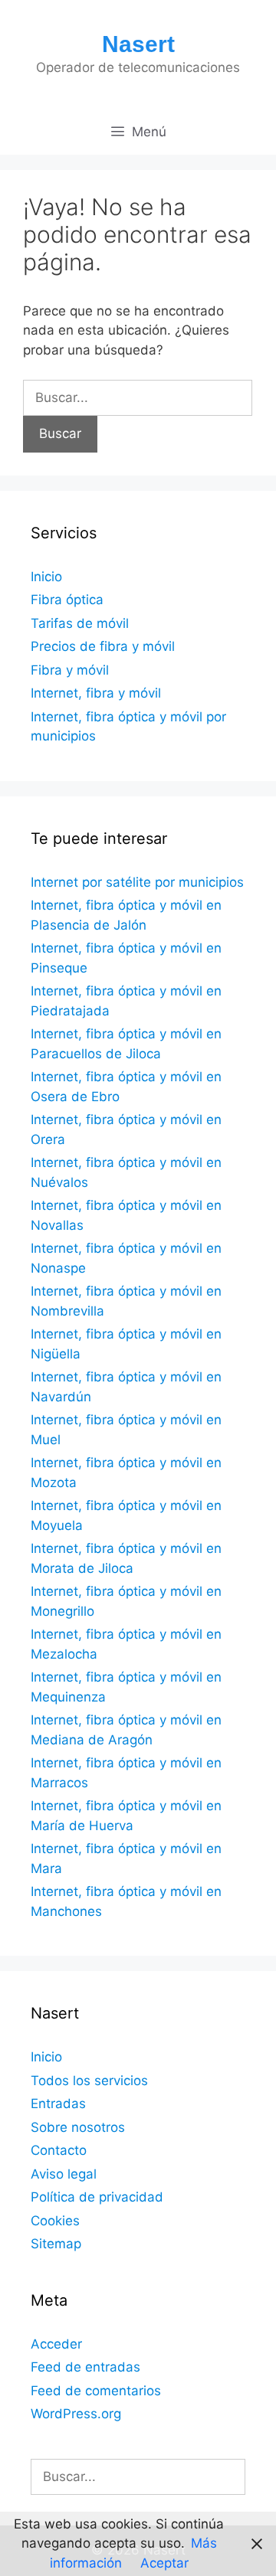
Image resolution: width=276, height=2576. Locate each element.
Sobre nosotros (78, 2127)
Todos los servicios (89, 2081)
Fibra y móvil (70, 670)
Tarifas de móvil (80, 623)
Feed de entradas (85, 2367)
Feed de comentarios (96, 2391)
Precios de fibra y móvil (103, 646)
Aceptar (164, 2563)
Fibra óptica (67, 600)
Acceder (56, 2344)
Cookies (55, 2221)
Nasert (138, 44)
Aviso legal (64, 2174)
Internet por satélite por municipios (137, 882)
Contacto (59, 2150)
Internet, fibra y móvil (96, 693)
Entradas (58, 2104)
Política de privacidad (97, 2197)
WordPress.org (76, 2414)
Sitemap (56, 2244)
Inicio (46, 577)
